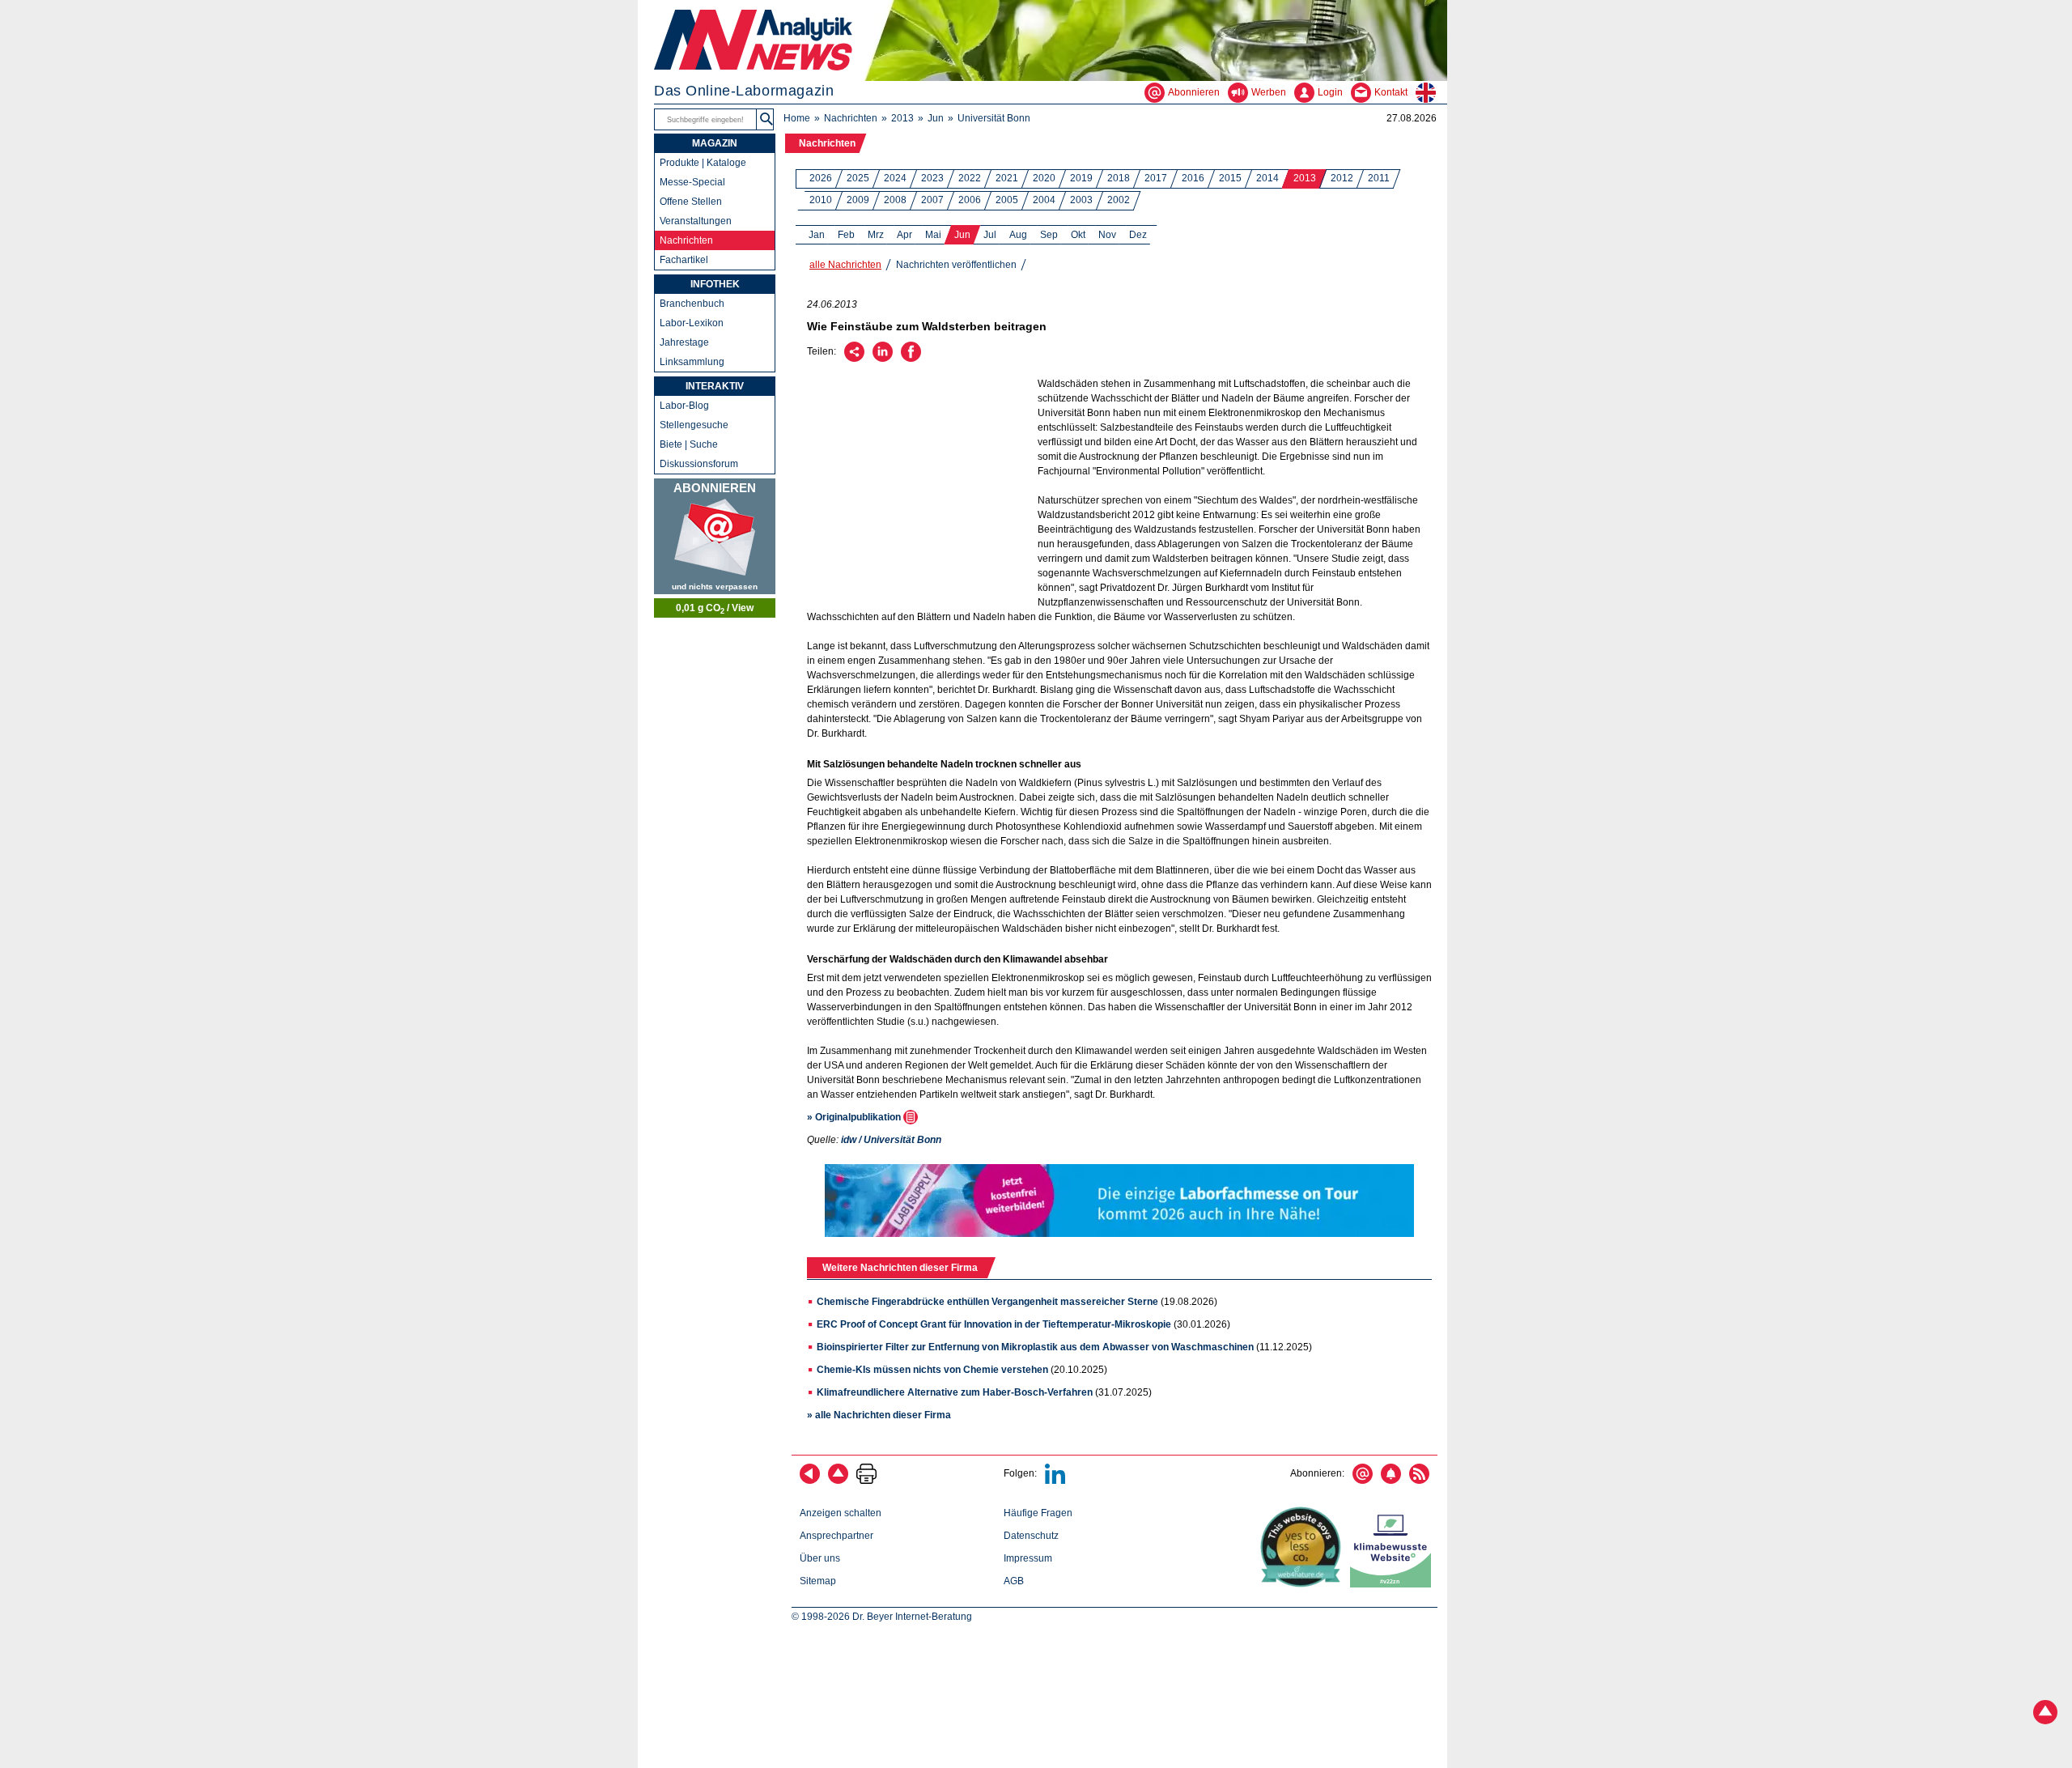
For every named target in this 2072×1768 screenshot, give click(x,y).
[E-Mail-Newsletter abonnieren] (1363, 1481)
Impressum (1028, 1558)
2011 (1379, 178)
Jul (990, 235)
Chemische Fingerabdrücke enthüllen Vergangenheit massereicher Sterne (987, 1302)
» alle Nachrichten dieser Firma (879, 1415)
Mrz (876, 235)
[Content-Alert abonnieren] (1391, 1481)
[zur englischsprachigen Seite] (1431, 92)
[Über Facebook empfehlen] (911, 359)
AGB (1014, 1581)
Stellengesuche (694, 425)
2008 (895, 200)
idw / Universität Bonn (891, 1140)
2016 (1193, 178)
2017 (1156, 178)
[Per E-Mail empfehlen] (854, 359)
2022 (970, 178)
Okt (1078, 235)
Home (797, 118)
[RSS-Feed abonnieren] (1419, 1481)
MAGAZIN (715, 143)
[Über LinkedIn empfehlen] (883, 359)
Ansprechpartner (836, 1536)
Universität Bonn (994, 118)
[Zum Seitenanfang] (838, 1481)
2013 (902, 118)
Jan (817, 235)
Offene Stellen (691, 202)
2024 (895, 178)
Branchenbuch (692, 304)
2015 (1230, 178)
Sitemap (818, 1581)
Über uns (820, 1558)
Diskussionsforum (699, 464)
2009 (858, 200)
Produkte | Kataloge (703, 163)
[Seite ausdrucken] (866, 1481)
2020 (1044, 178)
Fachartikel (684, 260)
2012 (1342, 178)
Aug (1018, 235)
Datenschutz (1031, 1536)
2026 (821, 178)
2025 (858, 178)
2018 (1119, 178)
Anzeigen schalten (841, 1513)
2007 (932, 200)
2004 (1044, 200)
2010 (821, 200)
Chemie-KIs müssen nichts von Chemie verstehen (932, 1370)
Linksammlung (692, 362)
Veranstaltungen (696, 221)
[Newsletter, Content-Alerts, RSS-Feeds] (715, 536)
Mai (933, 235)
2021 (1007, 178)
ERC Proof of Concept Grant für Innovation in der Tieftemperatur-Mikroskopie (994, 1324)
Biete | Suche (689, 444)
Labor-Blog (684, 406)
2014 (1267, 178)
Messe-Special (692, 182)
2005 (1007, 200)
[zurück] (810, 1481)
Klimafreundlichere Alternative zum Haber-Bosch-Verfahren (955, 1392)
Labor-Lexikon (692, 323)
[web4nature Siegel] (1304, 1584)
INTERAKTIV (715, 386)
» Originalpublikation (855, 1117)
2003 (1081, 200)
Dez (1138, 235)
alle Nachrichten (845, 265)
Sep (1049, 235)
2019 (1081, 178)
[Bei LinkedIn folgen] (1055, 1481)
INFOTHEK (715, 284)
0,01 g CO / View (715, 609)
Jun (936, 118)
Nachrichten (851, 118)
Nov (1107, 235)
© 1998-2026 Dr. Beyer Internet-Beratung (882, 1617)
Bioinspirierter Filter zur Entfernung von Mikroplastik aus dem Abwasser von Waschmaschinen (1035, 1347)
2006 (970, 200)
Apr (904, 235)
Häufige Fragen (1038, 1513)
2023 (932, 178)
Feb (846, 235)
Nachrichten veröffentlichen (956, 265)
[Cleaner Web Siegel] (1394, 1584)
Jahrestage (684, 342)
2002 (1119, 200)
